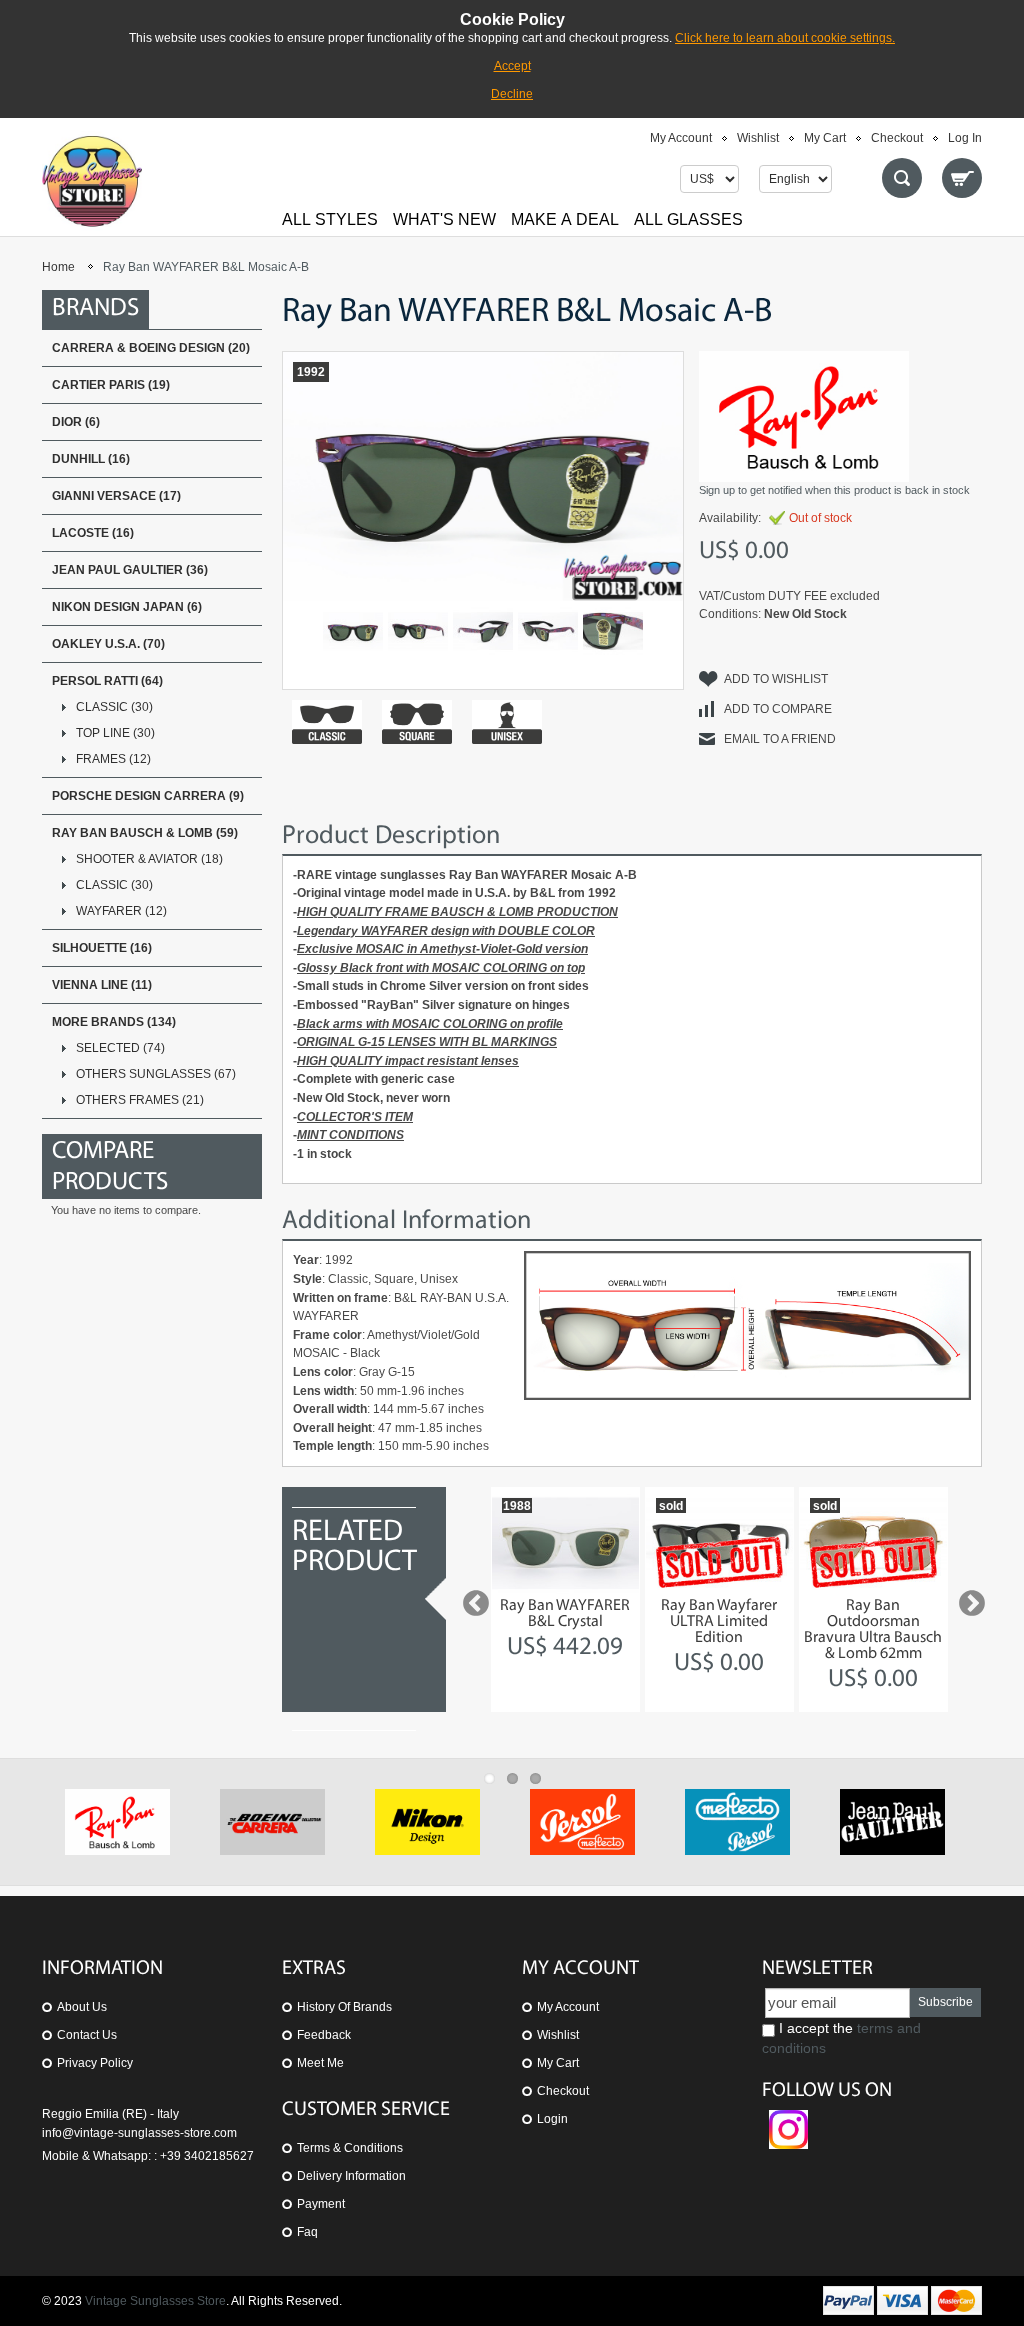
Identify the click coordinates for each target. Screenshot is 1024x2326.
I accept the (841, 2038)
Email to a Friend (780, 739)
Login (552, 2119)
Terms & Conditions (350, 2148)
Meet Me (320, 2063)
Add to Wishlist (776, 679)
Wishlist (758, 138)
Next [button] (967, 1599)
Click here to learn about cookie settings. (785, 38)
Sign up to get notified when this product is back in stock (834, 490)
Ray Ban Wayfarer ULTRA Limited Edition (719, 1622)
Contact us (87, 2035)
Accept (512, 66)
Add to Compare (778, 709)
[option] (565, 1599)
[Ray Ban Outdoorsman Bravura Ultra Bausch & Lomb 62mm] (873, 1543)
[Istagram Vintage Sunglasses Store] (788, 2119)
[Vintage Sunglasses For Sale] (92, 181)
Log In (965, 138)
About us (82, 2007)
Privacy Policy (95, 2063)
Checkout (897, 138)
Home (58, 267)
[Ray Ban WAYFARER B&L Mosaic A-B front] (353, 631)
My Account (681, 138)
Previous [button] (471, 1599)
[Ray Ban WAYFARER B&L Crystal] (565, 1543)
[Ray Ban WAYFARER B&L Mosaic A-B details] (483, 631)
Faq (307, 2232)
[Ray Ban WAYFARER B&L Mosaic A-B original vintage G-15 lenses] (613, 631)
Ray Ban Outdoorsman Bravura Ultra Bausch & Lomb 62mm (873, 1630)
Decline (512, 94)
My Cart (825, 138)
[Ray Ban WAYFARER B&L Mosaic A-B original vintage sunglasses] (418, 631)
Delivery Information (351, 2176)
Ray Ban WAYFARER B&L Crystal (565, 1614)
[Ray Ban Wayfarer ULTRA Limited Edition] (719, 1543)
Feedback (324, 2035)
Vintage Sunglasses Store (155, 2301)
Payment (321, 2204)
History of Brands (344, 2007)
